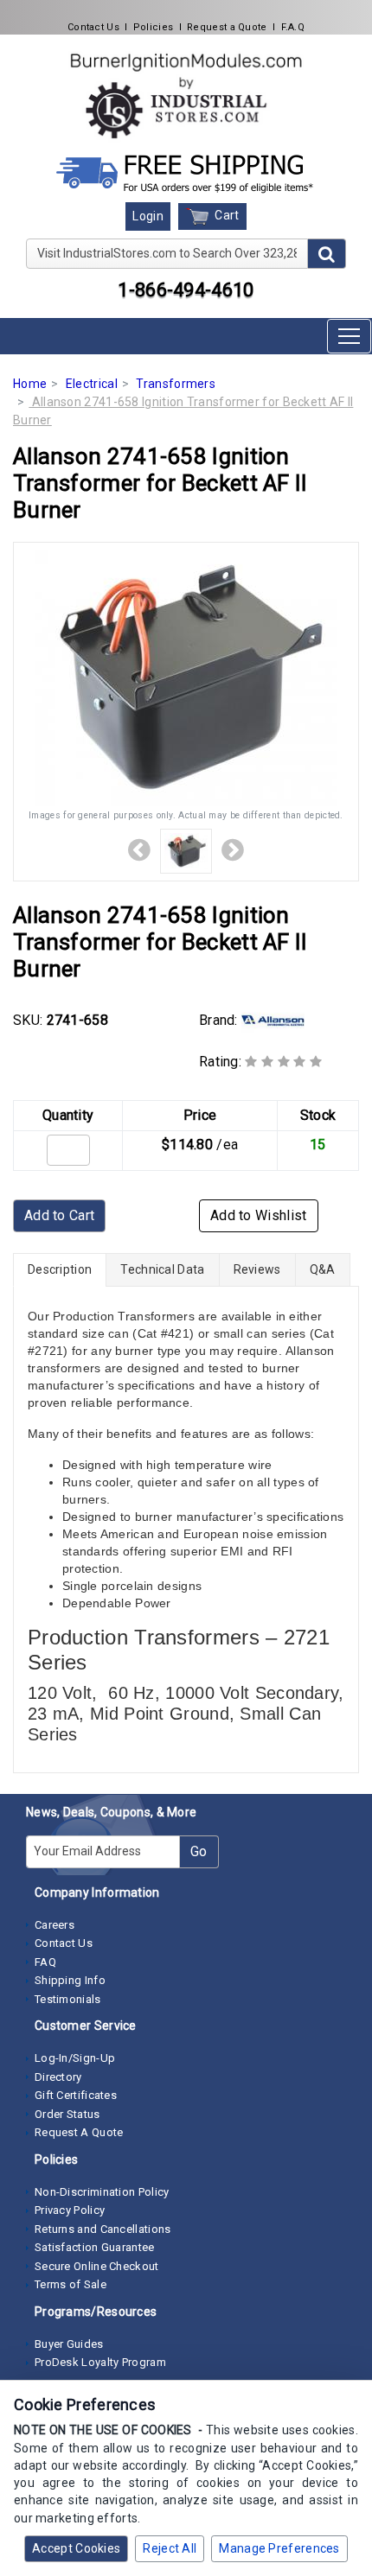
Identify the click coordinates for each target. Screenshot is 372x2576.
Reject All (170, 2548)
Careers (55, 1925)
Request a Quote (227, 27)
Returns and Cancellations (103, 2229)
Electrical (92, 384)
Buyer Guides (69, 2344)
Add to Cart (59, 1215)
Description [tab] (60, 1269)
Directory (58, 2077)
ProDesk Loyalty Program (100, 2362)
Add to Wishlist (259, 1215)
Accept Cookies (76, 2548)
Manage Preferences (279, 2548)
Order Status (67, 2114)
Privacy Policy (70, 2210)
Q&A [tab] (323, 1269)
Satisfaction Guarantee (95, 2247)
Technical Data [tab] (162, 1269)
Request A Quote (79, 2132)
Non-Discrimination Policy (102, 2192)
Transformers (176, 384)
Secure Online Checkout (97, 2266)
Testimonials (68, 1999)
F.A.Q (293, 27)
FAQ (45, 1962)
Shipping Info (70, 1980)
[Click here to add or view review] (283, 1062)
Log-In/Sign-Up (75, 2058)
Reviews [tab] (257, 1269)
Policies (153, 27)
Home (30, 384)
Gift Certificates (76, 2095)
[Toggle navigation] (349, 336)
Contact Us (93, 27)
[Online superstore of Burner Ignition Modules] (186, 95)
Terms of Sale (71, 2284)
